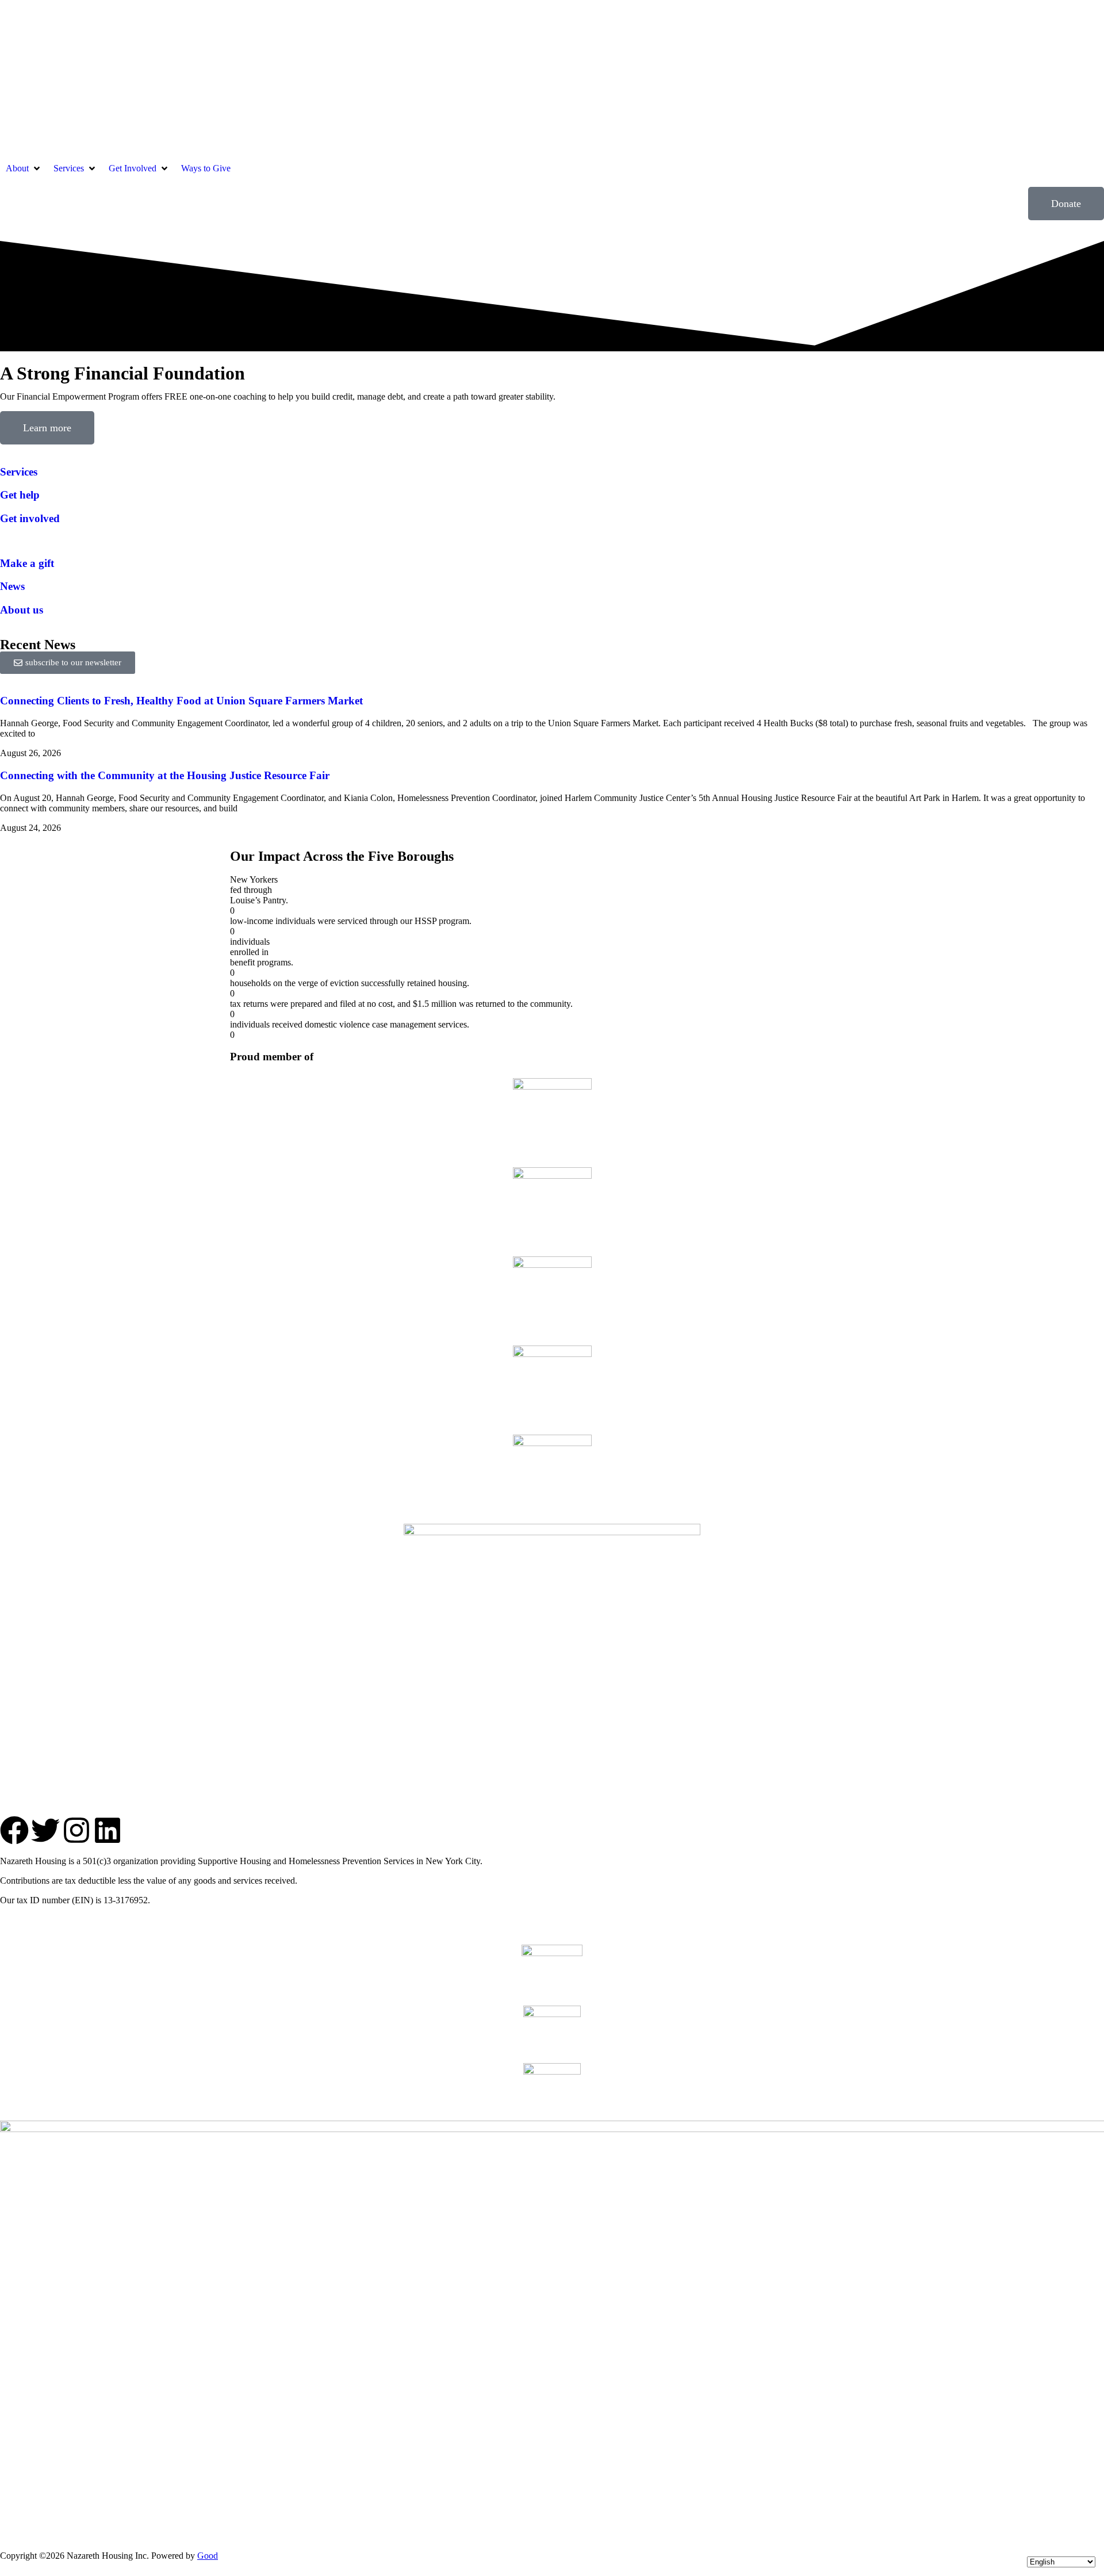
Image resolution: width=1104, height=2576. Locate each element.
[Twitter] (45, 1830)
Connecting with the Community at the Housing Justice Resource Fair (165, 775)
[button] (24, 168)
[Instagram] (76, 1830)
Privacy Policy (26, 1920)
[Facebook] (14, 1830)
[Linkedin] (108, 1830)
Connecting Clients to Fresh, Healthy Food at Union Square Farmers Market (181, 701)
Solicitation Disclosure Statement (119, 1920)
